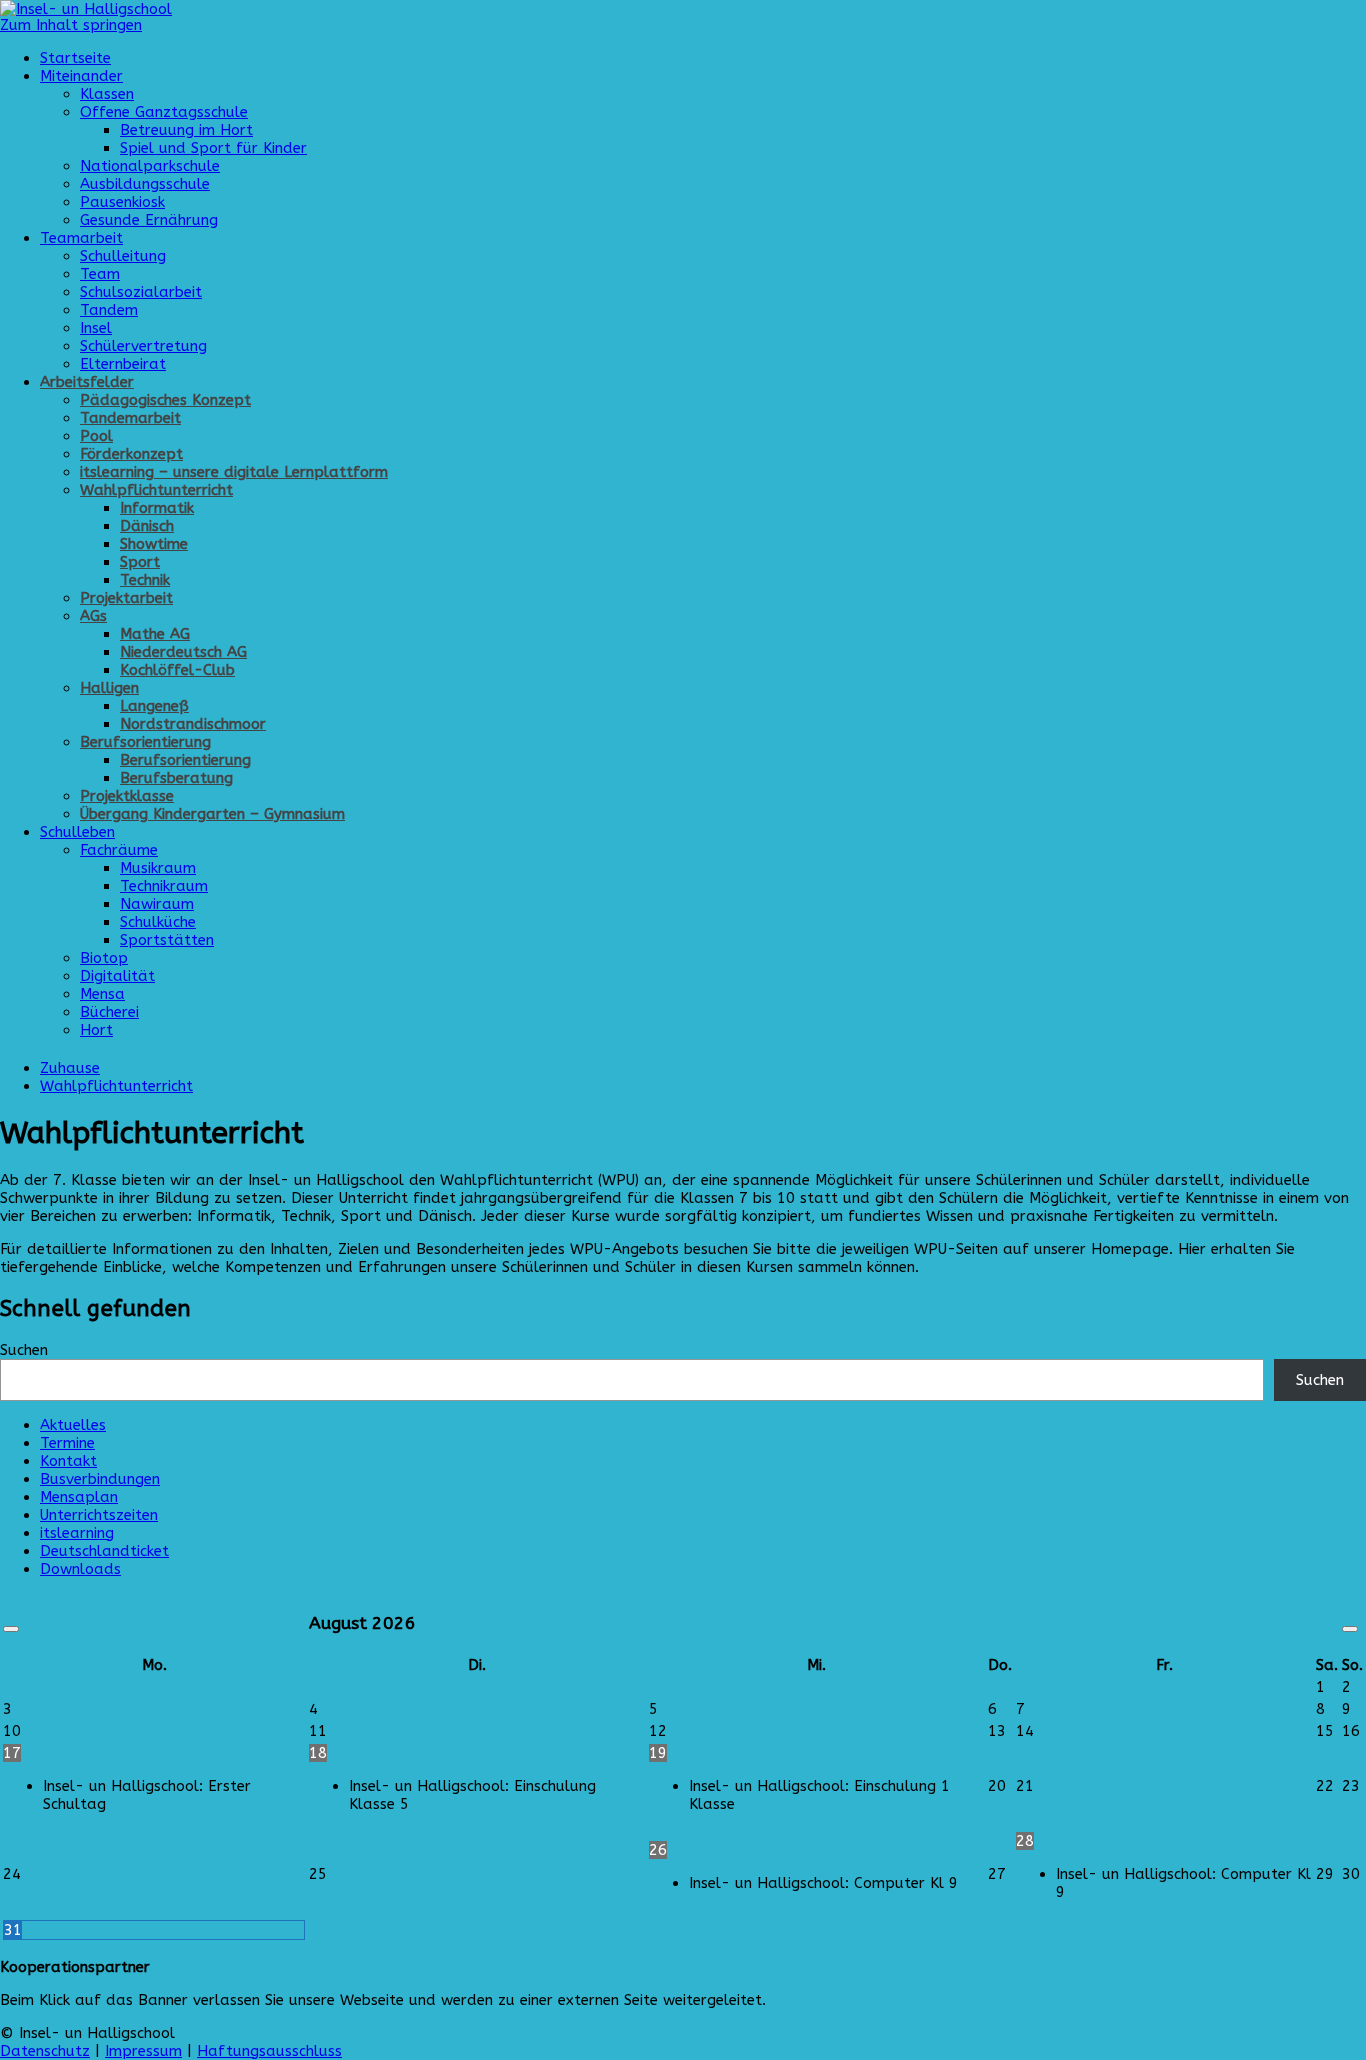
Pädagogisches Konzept (165, 400)
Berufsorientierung (145, 742)
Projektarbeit (126, 598)
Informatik (157, 508)
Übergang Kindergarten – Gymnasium (212, 814)
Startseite (75, 58)
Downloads (80, 1569)
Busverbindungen (100, 1479)
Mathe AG (155, 634)
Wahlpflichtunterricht (156, 490)
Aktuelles (73, 1425)
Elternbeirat (123, 364)
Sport (140, 562)
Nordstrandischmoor (193, 724)
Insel (96, 328)
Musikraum (158, 868)
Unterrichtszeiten (99, 1515)
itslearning (77, 1533)
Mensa (102, 994)
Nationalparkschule (150, 166)
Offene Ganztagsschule (164, 112)
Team (100, 274)
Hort (96, 1030)
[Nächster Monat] (1350, 1629)
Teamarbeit (81, 238)
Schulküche (158, 922)
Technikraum (164, 886)
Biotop (104, 958)
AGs (93, 616)
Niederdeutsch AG (183, 652)
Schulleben (77, 832)
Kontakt (68, 1461)
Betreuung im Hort (186, 130)
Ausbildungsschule (145, 184)
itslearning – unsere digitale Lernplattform (234, 472)
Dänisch (147, 526)
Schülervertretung (143, 346)
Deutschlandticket (104, 1551)
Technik (145, 580)
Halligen (109, 688)
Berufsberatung (176, 778)
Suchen (24, 1350)
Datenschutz (45, 2051)
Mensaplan (79, 1497)
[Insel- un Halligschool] (86, 9)
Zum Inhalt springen (71, 25)
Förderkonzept (131, 454)
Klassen (107, 94)
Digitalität (117, 976)
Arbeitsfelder (87, 382)
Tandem (109, 310)
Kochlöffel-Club (177, 670)
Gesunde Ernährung (149, 220)
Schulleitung (123, 256)
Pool (96, 436)
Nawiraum (157, 904)
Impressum (143, 2051)
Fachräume (119, 850)
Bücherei (109, 1012)
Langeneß (154, 706)
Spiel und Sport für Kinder (213, 148)
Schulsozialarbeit (141, 292)
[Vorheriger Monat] (11, 1629)
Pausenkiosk (122, 202)
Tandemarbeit (130, 418)
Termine (67, 1443)
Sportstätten (167, 940)
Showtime (154, 544)
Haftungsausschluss (269, 2051)
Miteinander (81, 76)
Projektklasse (127, 796)
